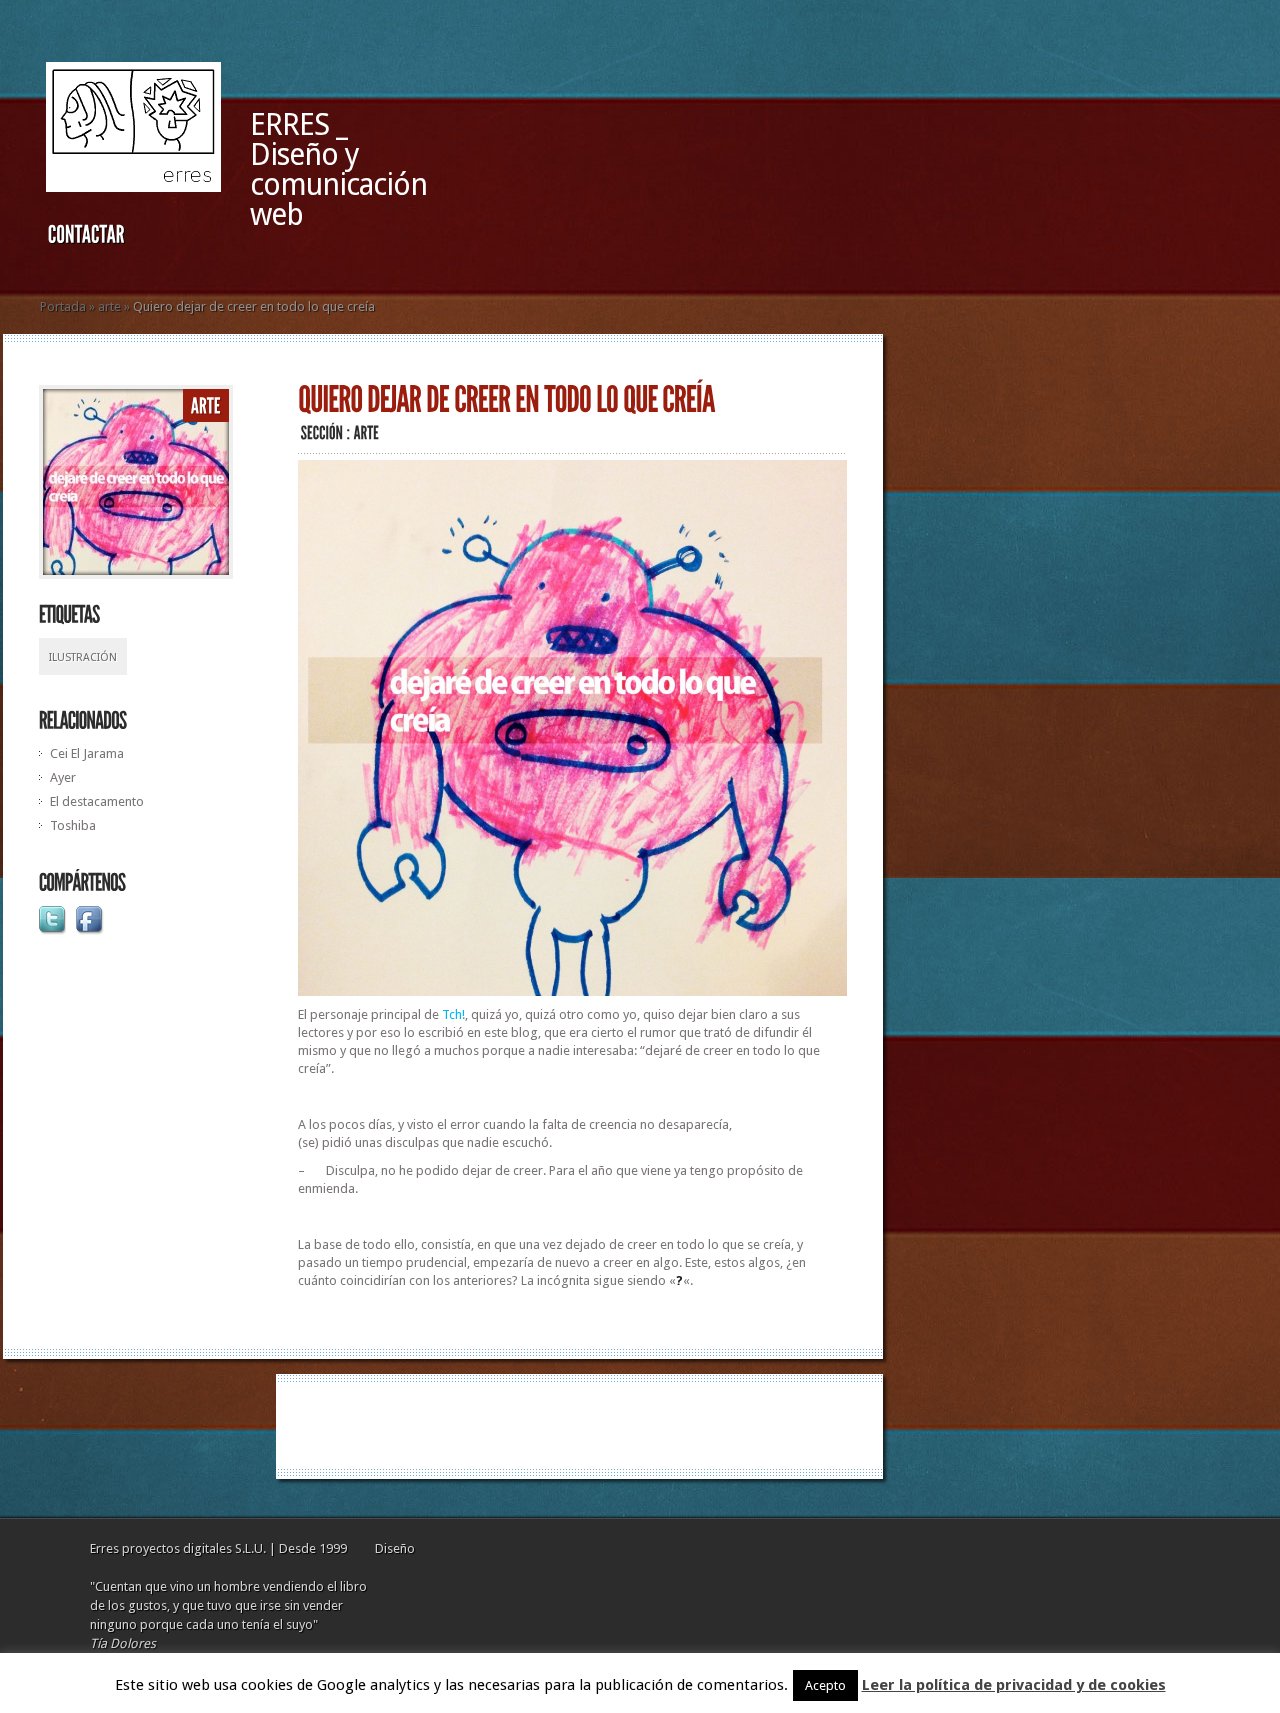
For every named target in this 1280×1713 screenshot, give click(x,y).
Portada (63, 306)
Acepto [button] (825, 1685)
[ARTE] (206, 406)
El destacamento (97, 801)
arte (109, 306)
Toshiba (73, 825)
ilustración (83, 657)
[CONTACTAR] (86, 239)
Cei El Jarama (87, 753)
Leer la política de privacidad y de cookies (1014, 1685)
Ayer (63, 777)
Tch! (453, 1014)
